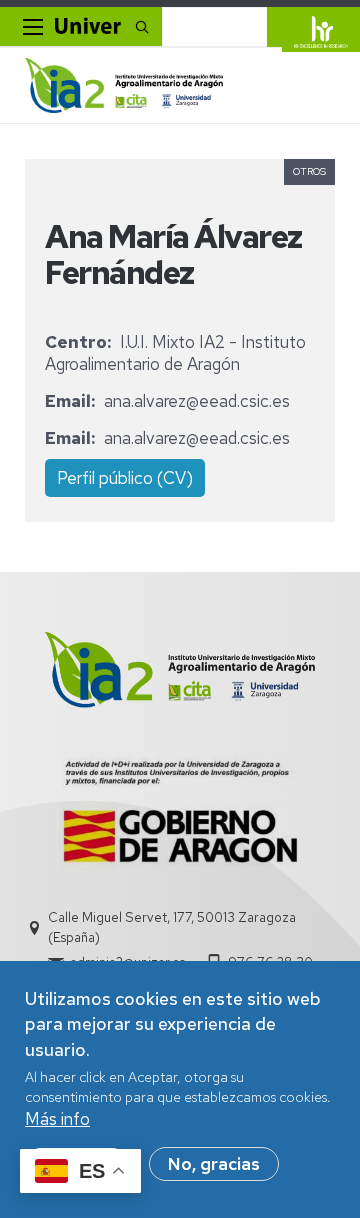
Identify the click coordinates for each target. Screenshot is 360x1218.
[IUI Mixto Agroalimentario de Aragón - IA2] (124, 85)
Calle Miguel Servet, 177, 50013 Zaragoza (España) (172, 927)
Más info (57, 1119)
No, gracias (214, 1164)
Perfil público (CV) (125, 478)
